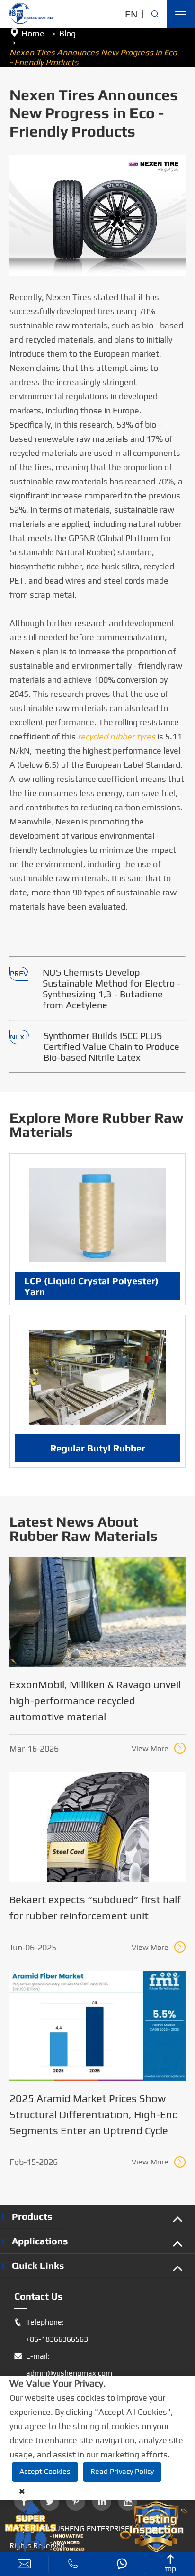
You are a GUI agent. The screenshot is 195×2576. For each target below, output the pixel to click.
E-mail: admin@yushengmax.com (63, 2365)
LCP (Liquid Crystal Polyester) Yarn (91, 1286)
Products (32, 2216)
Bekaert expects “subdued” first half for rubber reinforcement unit (95, 1907)
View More (158, 1748)
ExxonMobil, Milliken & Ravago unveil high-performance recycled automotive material (95, 1700)
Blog (67, 33)
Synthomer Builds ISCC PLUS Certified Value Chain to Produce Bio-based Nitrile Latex (111, 1046)
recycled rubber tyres (116, 736)
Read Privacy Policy (122, 2471)
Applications (40, 2241)
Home (33, 33)
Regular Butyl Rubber (98, 1448)
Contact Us (39, 2296)
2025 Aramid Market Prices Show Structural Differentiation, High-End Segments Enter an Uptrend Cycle (94, 2114)
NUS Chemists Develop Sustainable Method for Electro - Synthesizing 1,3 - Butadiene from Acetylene (111, 988)
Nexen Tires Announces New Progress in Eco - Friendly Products (93, 57)
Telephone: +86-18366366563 (51, 2331)
